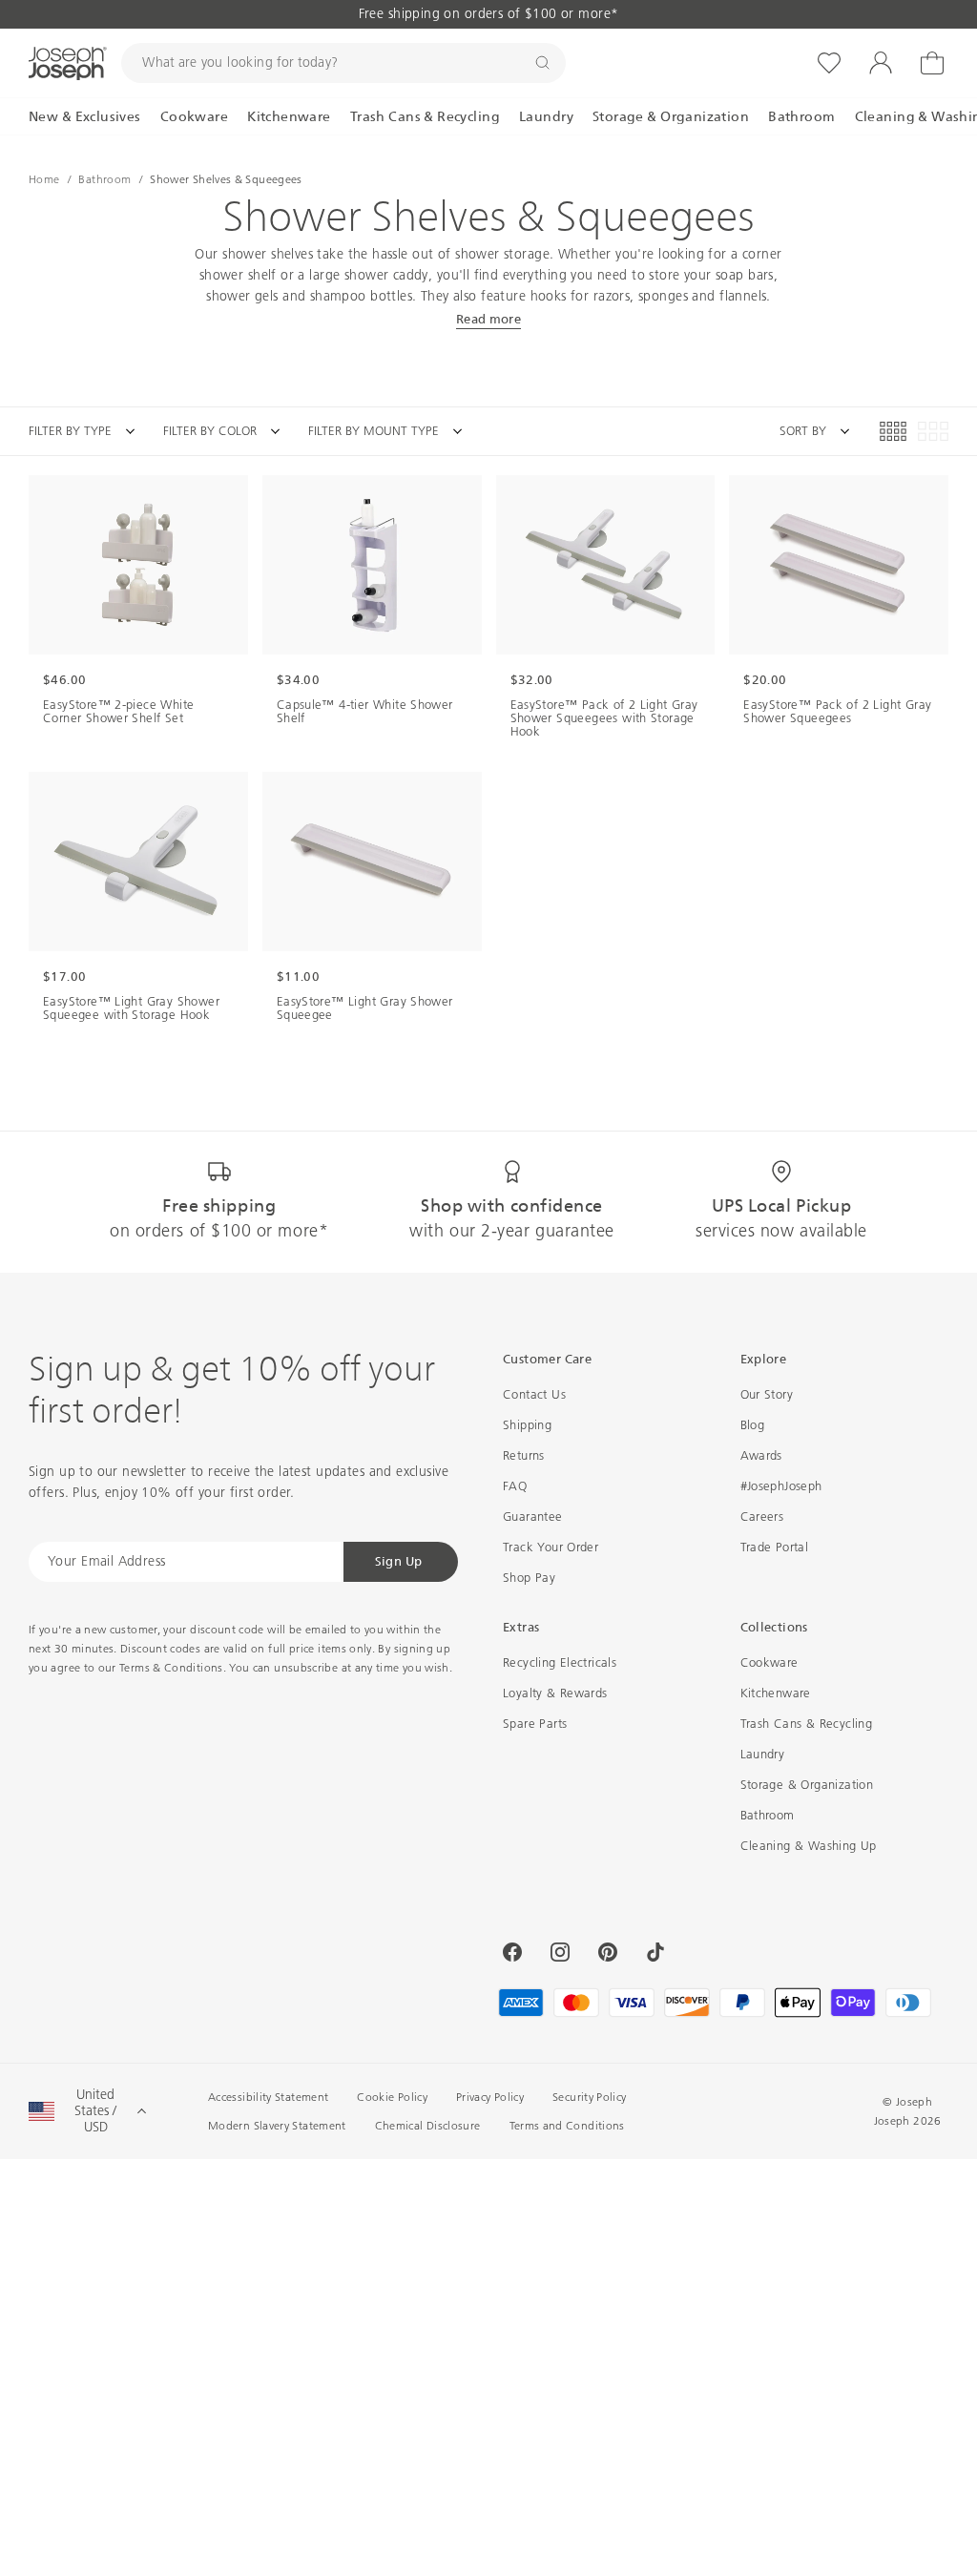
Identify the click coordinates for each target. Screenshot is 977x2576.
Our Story (767, 1394)
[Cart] (932, 63)
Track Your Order (551, 1547)
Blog (753, 1425)
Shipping (527, 1425)
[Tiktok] (655, 1952)
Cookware (769, 1662)
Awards (761, 1455)
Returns (524, 1455)
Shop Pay (529, 1578)
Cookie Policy (392, 2097)
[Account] (881, 63)
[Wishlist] (829, 63)
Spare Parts (535, 1724)
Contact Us (534, 1394)
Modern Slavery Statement (277, 2126)
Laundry (763, 1754)
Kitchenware (776, 1693)
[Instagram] (560, 1952)
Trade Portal (775, 1547)
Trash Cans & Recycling (807, 1724)
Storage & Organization (807, 1785)
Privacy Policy (490, 2097)
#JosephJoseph (781, 1486)
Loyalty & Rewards (555, 1693)
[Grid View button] (893, 431)
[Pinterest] (608, 1952)
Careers (762, 1517)
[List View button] (933, 431)
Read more (489, 319)
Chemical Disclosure (428, 2126)
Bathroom (768, 1815)
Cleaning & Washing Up (809, 1846)
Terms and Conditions (567, 2126)
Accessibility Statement (268, 2097)
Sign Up (399, 1561)
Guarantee (533, 1517)
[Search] (543, 63)
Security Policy (589, 2097)
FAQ (515, 1486)
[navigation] (260, 431)
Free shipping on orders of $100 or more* (489, 14)
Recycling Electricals (560, 1662)
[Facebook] (512, 1952)
